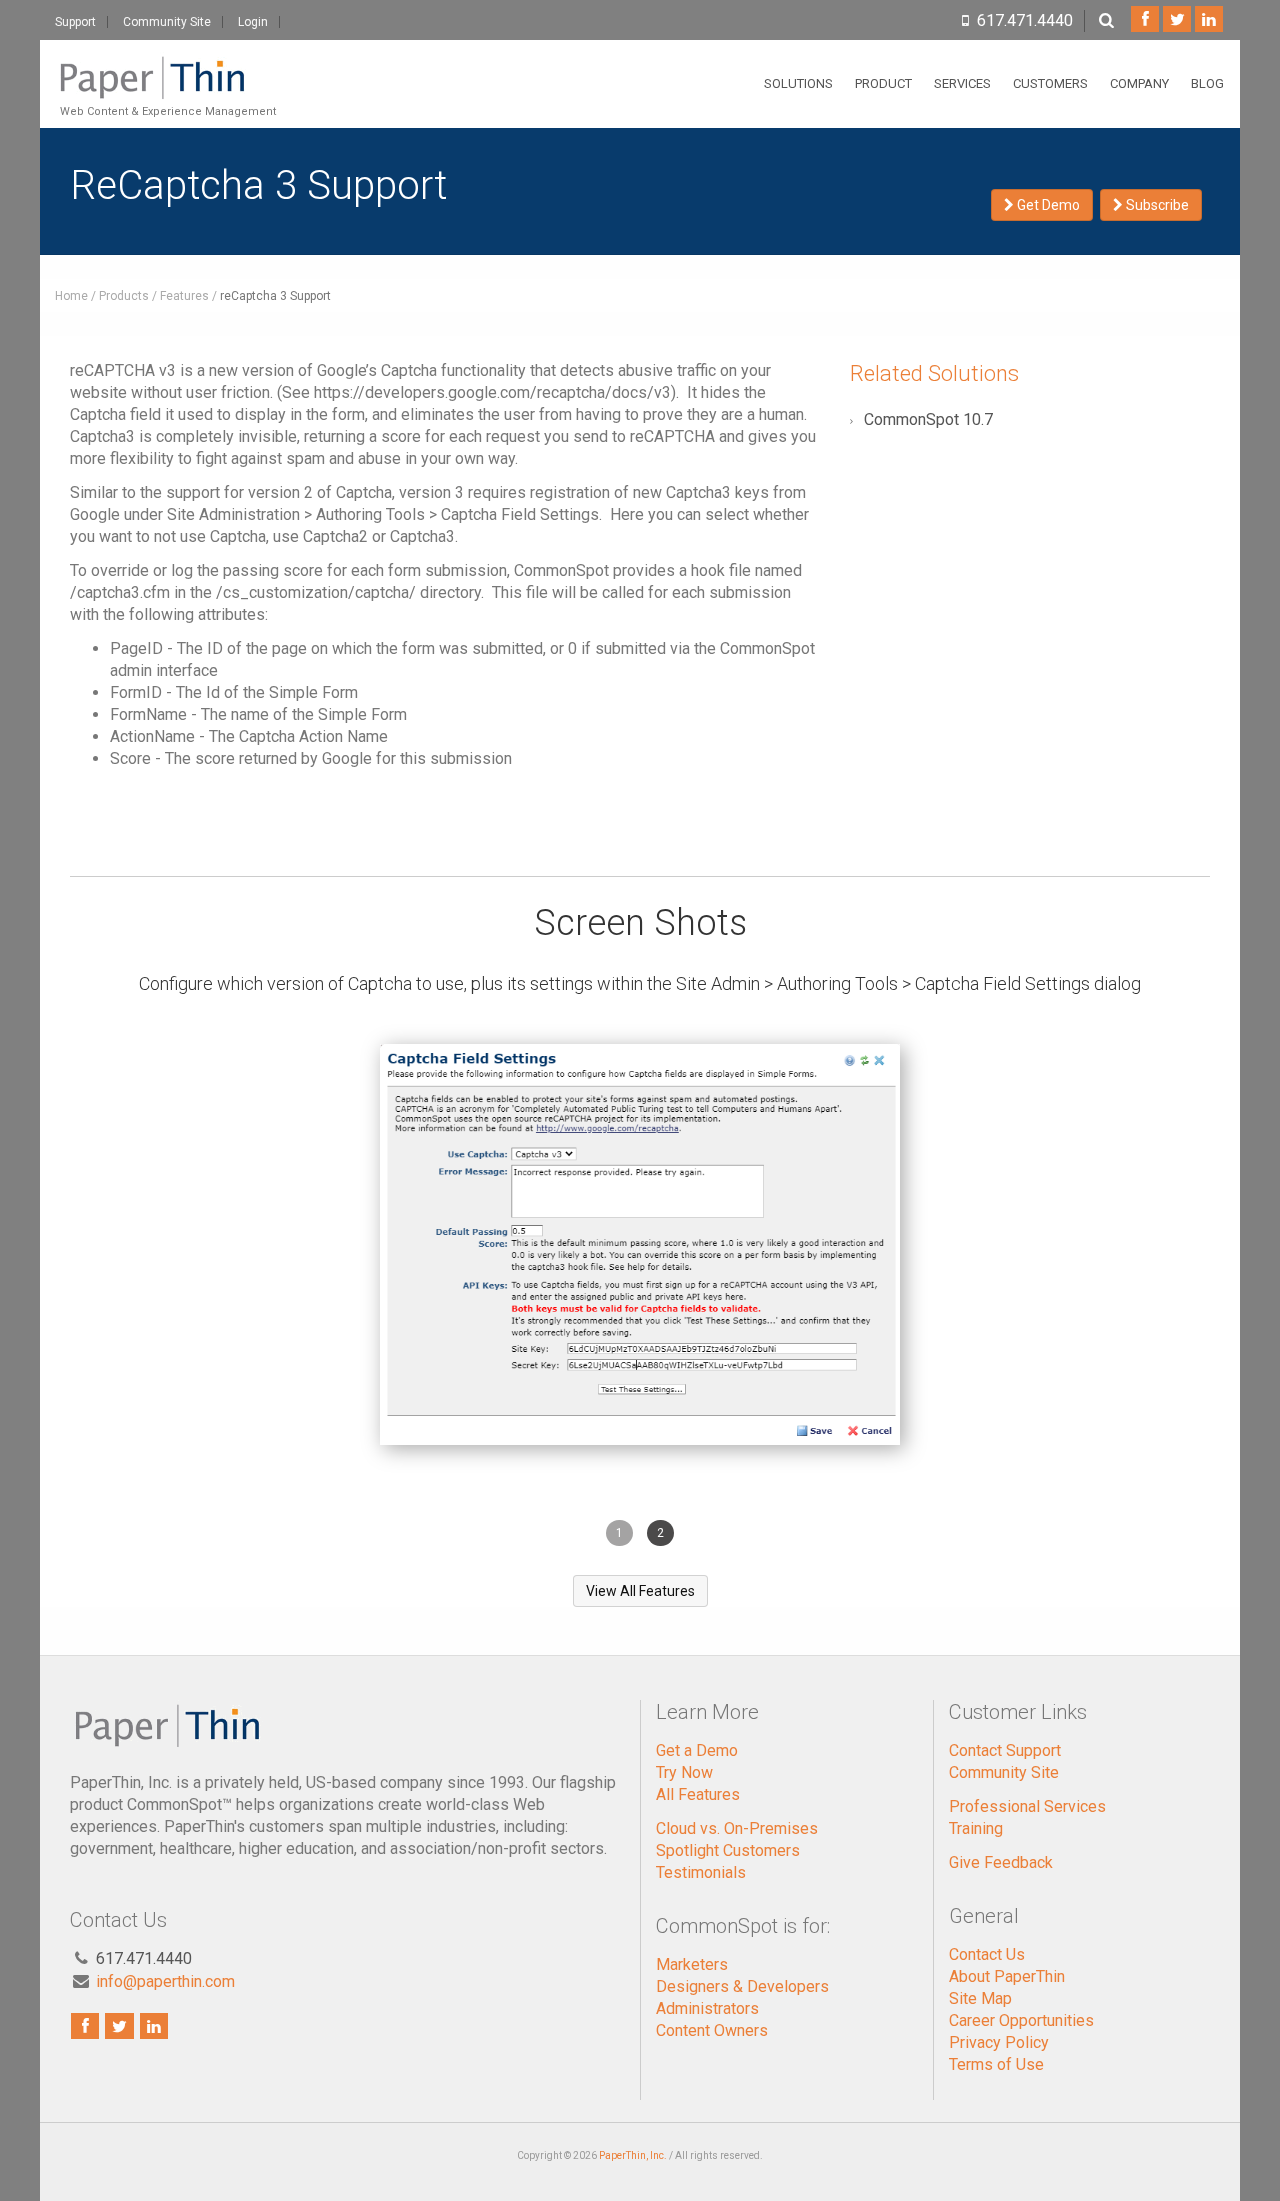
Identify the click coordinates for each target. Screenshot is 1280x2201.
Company (1139, 83)
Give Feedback (1001, 1862)
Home (71, 296)
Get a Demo (697, 1750)
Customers (1050, 83)
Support (75, 22)
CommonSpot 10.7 (928, 419)
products (124, 296)
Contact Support (1005, 1750)
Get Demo (1047, 205)
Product (883, 83)
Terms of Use (996, 2064)
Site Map (980, 1998)
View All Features (640, 1591)
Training (976, 1828)
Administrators (707, 2008)
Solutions (798, 83)
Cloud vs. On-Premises (737, 1828)
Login (253, 22)
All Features (698, 1794)
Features (184, 296)
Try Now (684, 1772)
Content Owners (712, 2030)
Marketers (692, 1964)
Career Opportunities (1021, 2020)
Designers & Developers (742, 1986)
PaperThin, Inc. (633, 2155)
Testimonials (701, 1872)
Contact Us (987, 1954)
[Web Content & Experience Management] (165, 65)
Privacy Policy (999, 2042)
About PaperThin (1007, 1976)
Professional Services (1027, 1806)
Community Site (167, 22)
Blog (1207, 83)
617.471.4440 (1025, 20)
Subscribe (1156, 205)
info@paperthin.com (165, 1981)
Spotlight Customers (728, 1850)
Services (962, 83)
